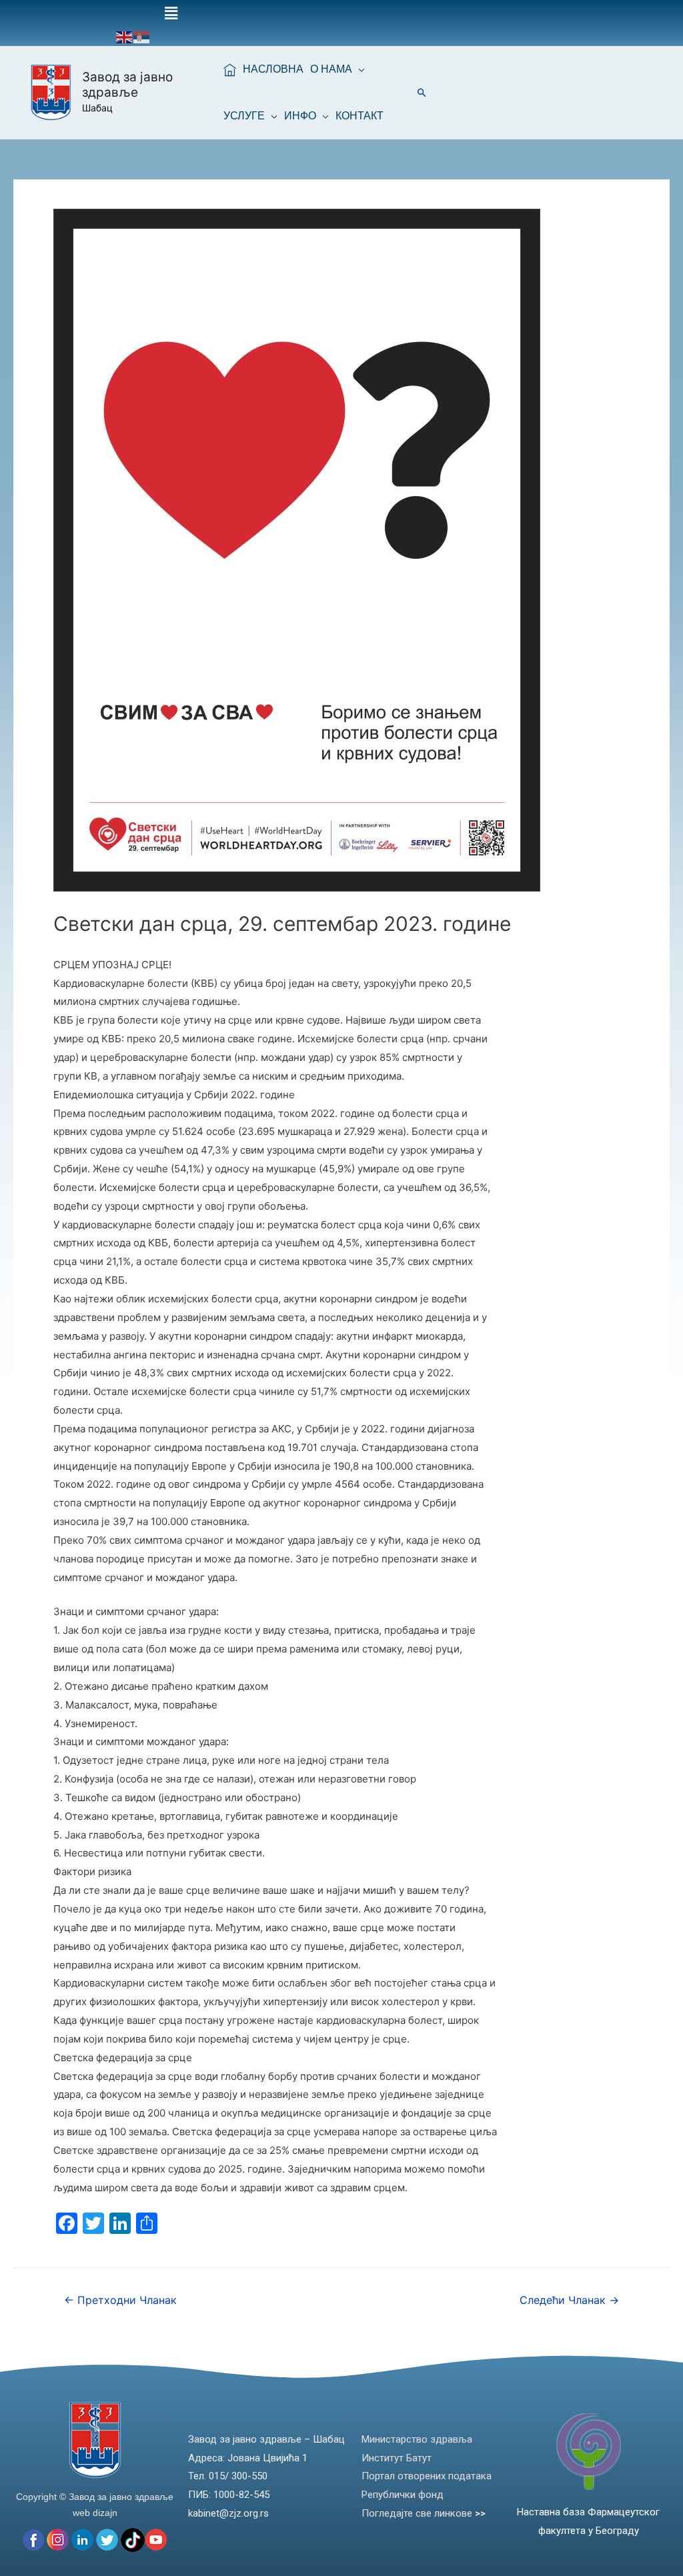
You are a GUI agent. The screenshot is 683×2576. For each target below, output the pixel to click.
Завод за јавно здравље (127, 85)
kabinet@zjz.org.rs (228, 2513)
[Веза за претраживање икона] (422, 92)
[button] (171, 14)
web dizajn (95, 2513)
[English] (125, 36)
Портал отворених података (427, 2476)
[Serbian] (142, 36)
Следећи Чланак (569, 2300)
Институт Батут (397, 2458)
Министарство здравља (417, 2439)
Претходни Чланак (120, 2300)
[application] (359, 69)
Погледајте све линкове (424, 2513)
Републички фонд (403, 2495)
